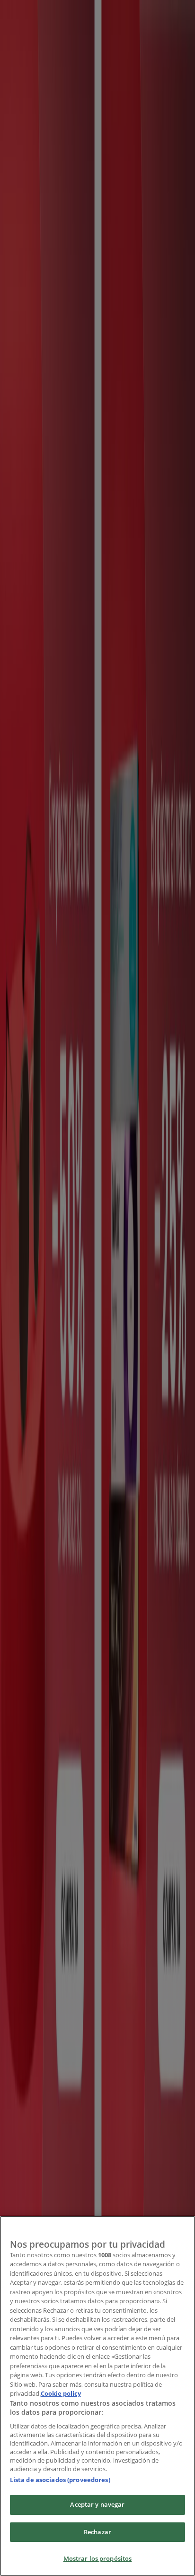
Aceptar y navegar (97, 2504)
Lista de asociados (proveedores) (60, 2480)
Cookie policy (61, 2393)
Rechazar (97, 2532)
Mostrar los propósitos (98, 2558)
